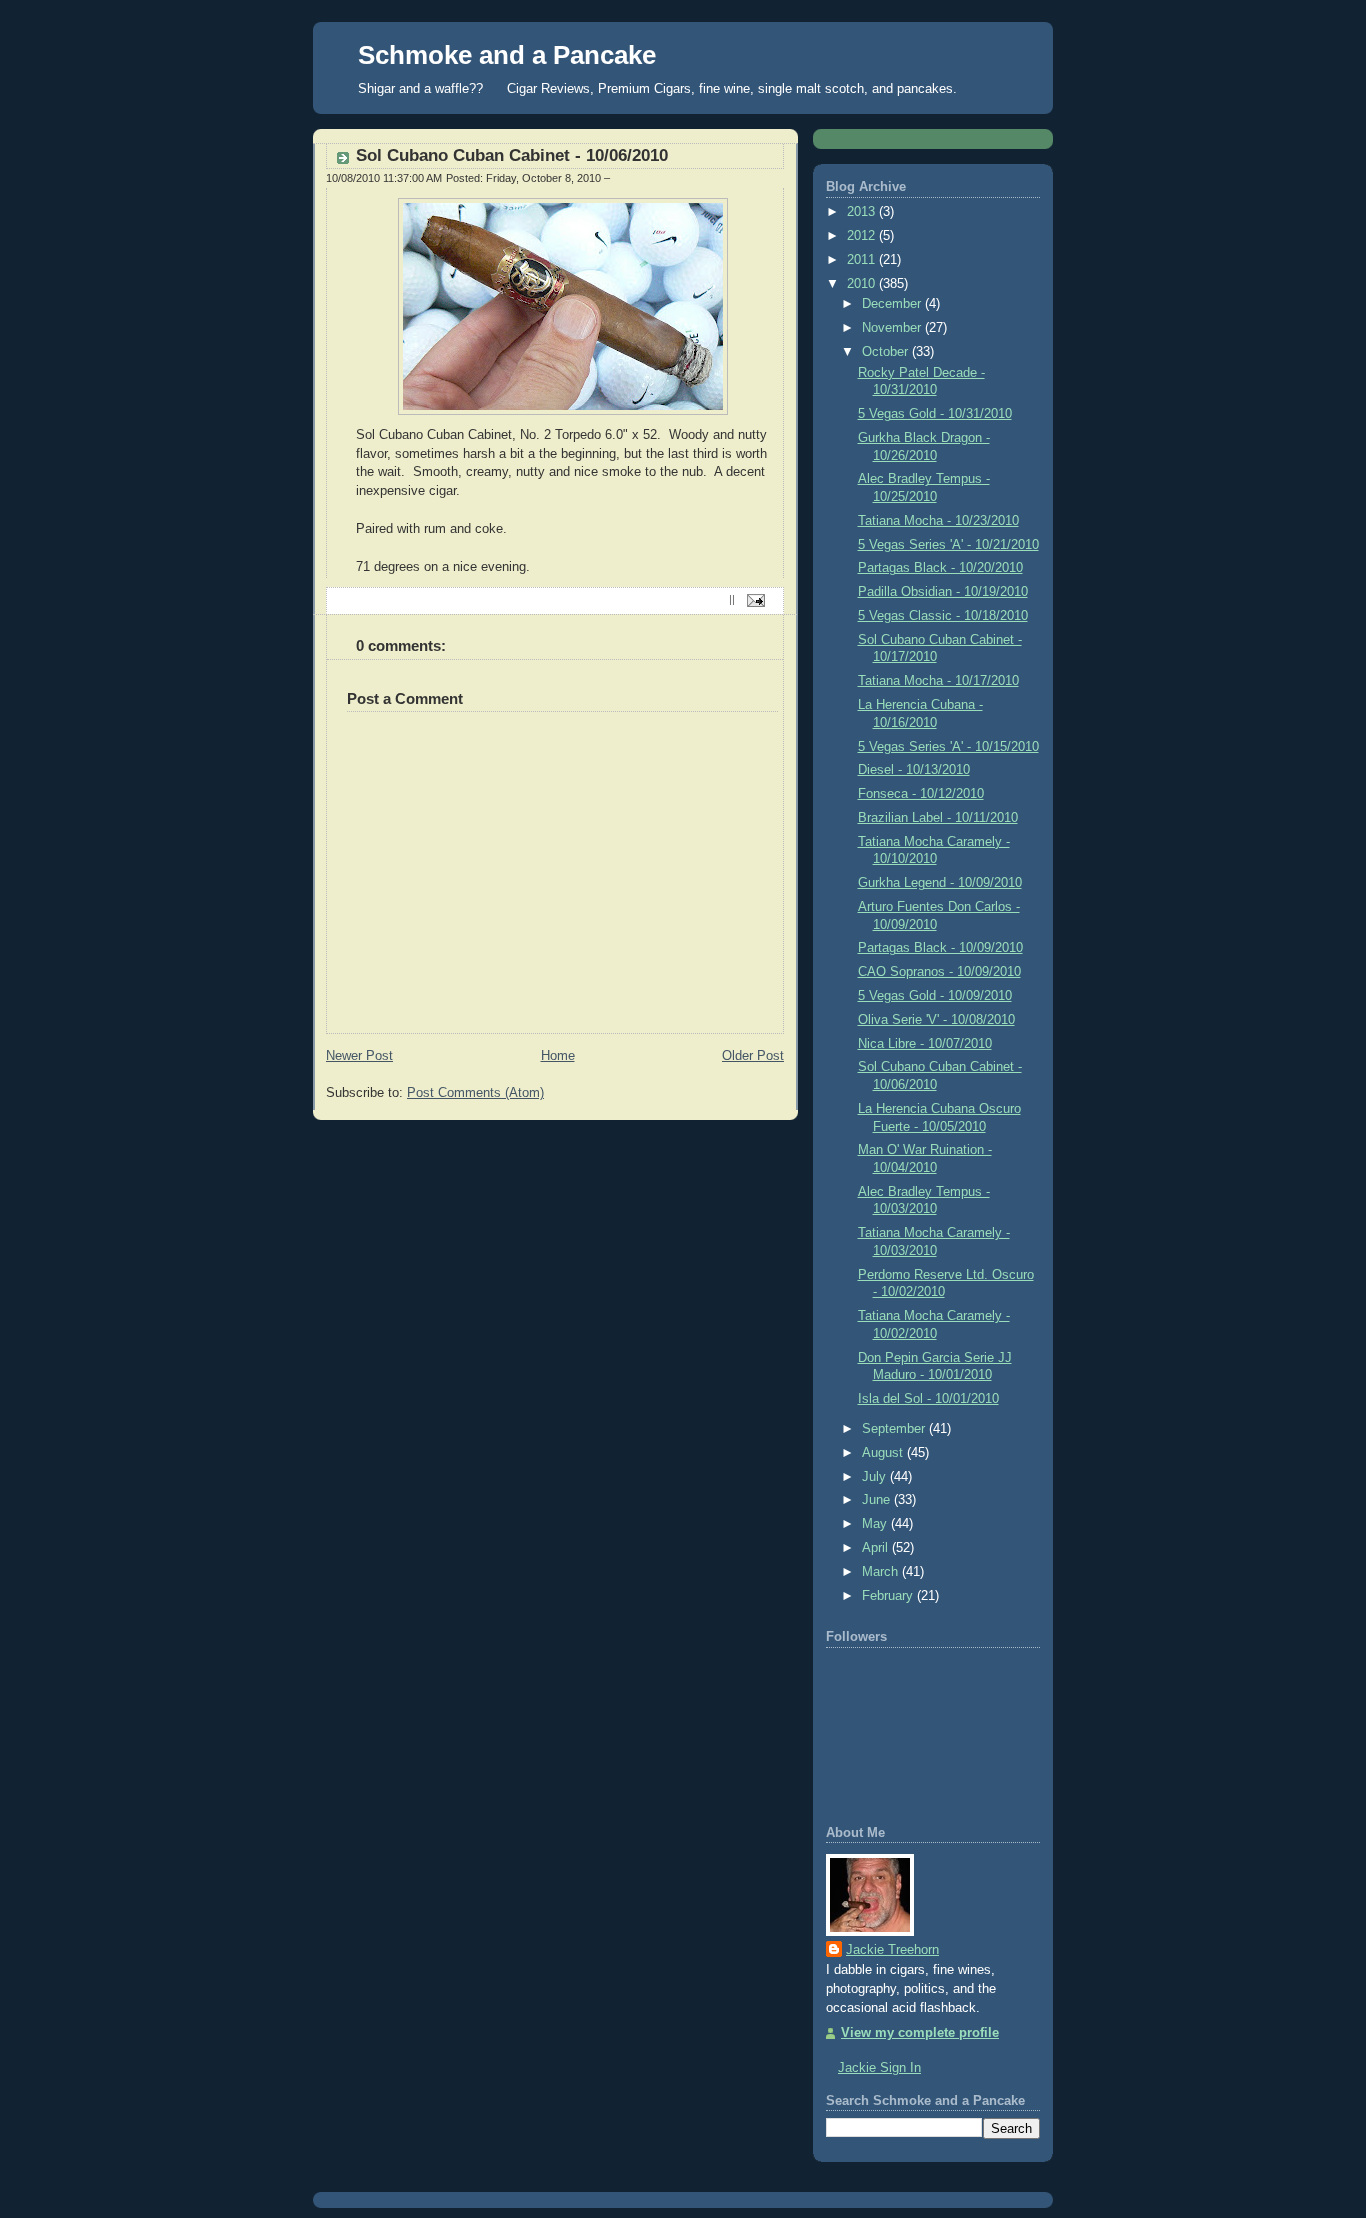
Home (558, 1056)
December (893, 304)
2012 (863, 236)
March (882, 1572)
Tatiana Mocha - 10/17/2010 (938, 681)
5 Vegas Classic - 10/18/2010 (943, 616)
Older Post (753, 1056)
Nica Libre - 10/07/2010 (925, 1044)
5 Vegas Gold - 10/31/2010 (935, 414)
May (876, 1524)
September (895, 1429)
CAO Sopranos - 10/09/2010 (939, 972)
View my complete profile (920, 2033)
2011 (863, 260)
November (893, 328)
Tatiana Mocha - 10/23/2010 (938, 521)
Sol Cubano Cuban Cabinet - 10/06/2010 (512, 155)
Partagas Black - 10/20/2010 (940, 568)
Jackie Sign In (879, 2068)
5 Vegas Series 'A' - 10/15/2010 (948, 747)
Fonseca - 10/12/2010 (921, 794)
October (887, 352)
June (878, 1500)
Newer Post (359, 1056)
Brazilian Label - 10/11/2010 (938, 818)
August (884, 1453)
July (876, 1477)
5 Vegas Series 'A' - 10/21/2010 (948, 545)
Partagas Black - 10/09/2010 (940, 948)
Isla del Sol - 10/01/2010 (928, 1399)
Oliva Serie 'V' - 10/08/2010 (936, 1020)
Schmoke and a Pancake (507, 55)
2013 (863, 212)
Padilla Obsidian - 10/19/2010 (943, 592)
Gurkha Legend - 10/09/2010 (940, 883)
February (889, 1596)
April (877, 1548)
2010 (863, 284)
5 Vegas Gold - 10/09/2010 (935, 996)
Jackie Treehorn (892, 1950)
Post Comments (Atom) (475, 1093)
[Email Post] (753, 600)
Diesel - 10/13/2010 (914, 770)
